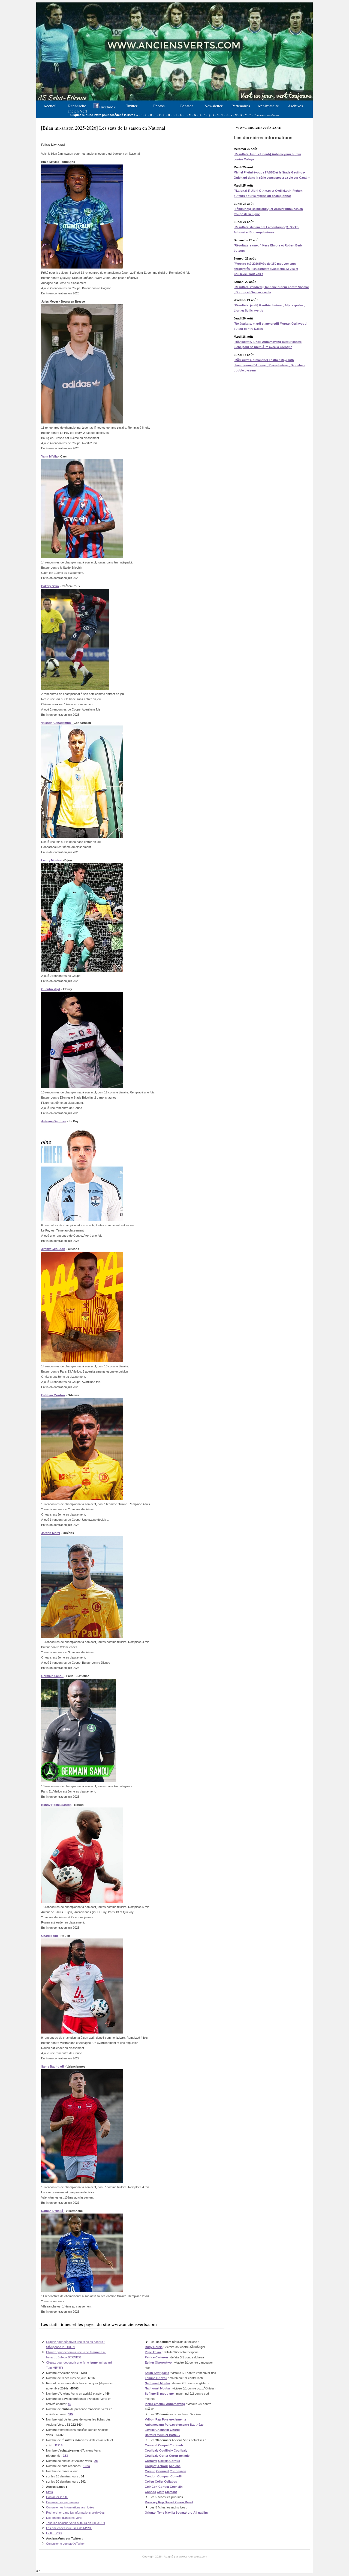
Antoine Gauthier (54, 1121)
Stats (49, 2492)
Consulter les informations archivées (70, 2507)
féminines (259, 115)
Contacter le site (57, 2497)
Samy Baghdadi (52, 2066)
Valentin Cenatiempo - (57, 723)
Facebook (107, 107)
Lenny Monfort (52, 860)
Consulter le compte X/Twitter (65, 2544)
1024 (86, 2466)
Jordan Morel (51, 1533)
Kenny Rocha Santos (56, 1805)
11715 (58, 2445)
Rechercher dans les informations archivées (75, 2513)
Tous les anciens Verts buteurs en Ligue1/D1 (76, 2523)
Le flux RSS (54, 2533)
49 (70, 2404)
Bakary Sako (50, 586)
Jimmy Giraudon (53, 1249)
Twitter (132, 106)
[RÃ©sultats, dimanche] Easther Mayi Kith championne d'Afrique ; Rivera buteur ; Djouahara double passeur (270, 365)
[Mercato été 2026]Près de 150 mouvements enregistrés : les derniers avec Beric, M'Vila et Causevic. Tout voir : (266, 269)
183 (65, 2456)
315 (70, 2414)
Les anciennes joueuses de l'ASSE (69, 2528)
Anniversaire (268, 106)
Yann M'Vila (49, 456)
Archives (295, 106)
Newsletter (213, 106)
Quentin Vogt (51, 989)
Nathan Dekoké (52, 2211)
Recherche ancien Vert (77, 108)
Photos (159, 106)
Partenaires (241, 106)
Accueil (50, 106)
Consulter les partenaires (63, 2502)
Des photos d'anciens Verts (64, 2518)
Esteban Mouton (53, 1395)
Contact (186, 106)
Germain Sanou (52, 1676)
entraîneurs (273, 115)
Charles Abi (50, 1936)
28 (96, 2461)
